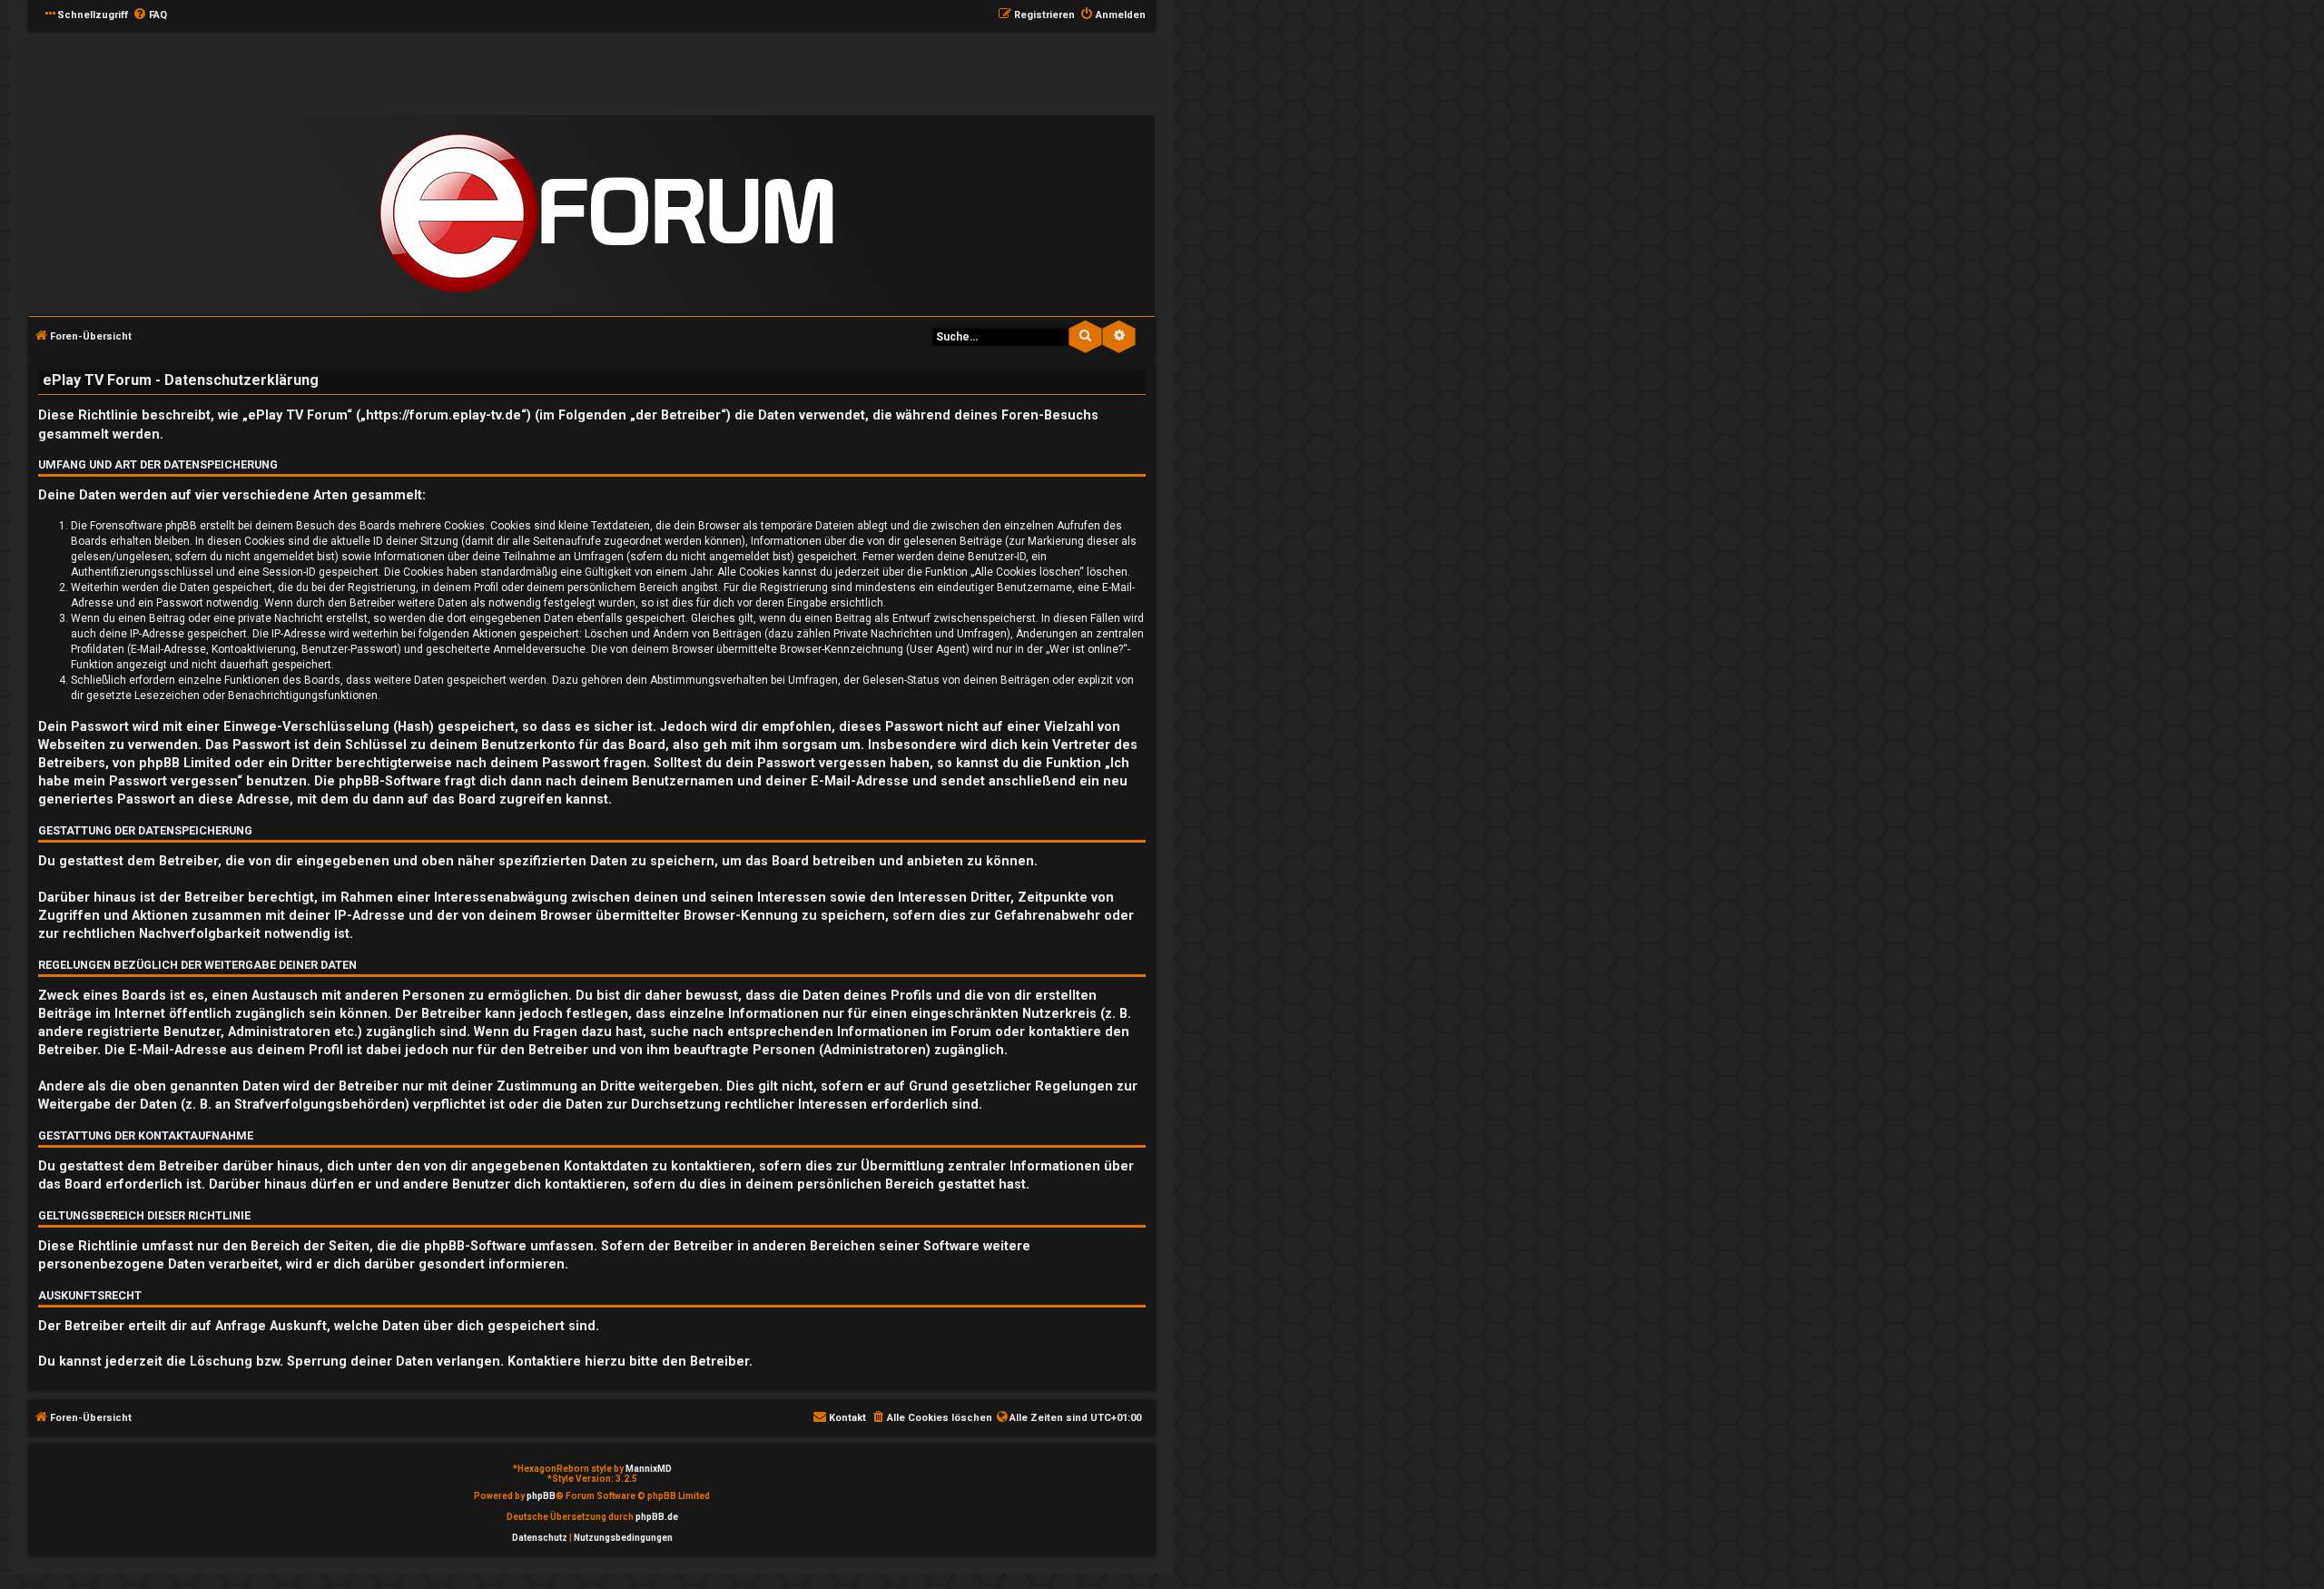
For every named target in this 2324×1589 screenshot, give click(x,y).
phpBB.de (657, 1517)
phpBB (541, 1496)
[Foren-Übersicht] (606, 214)
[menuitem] (150, 15)
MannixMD (649, 1469)
